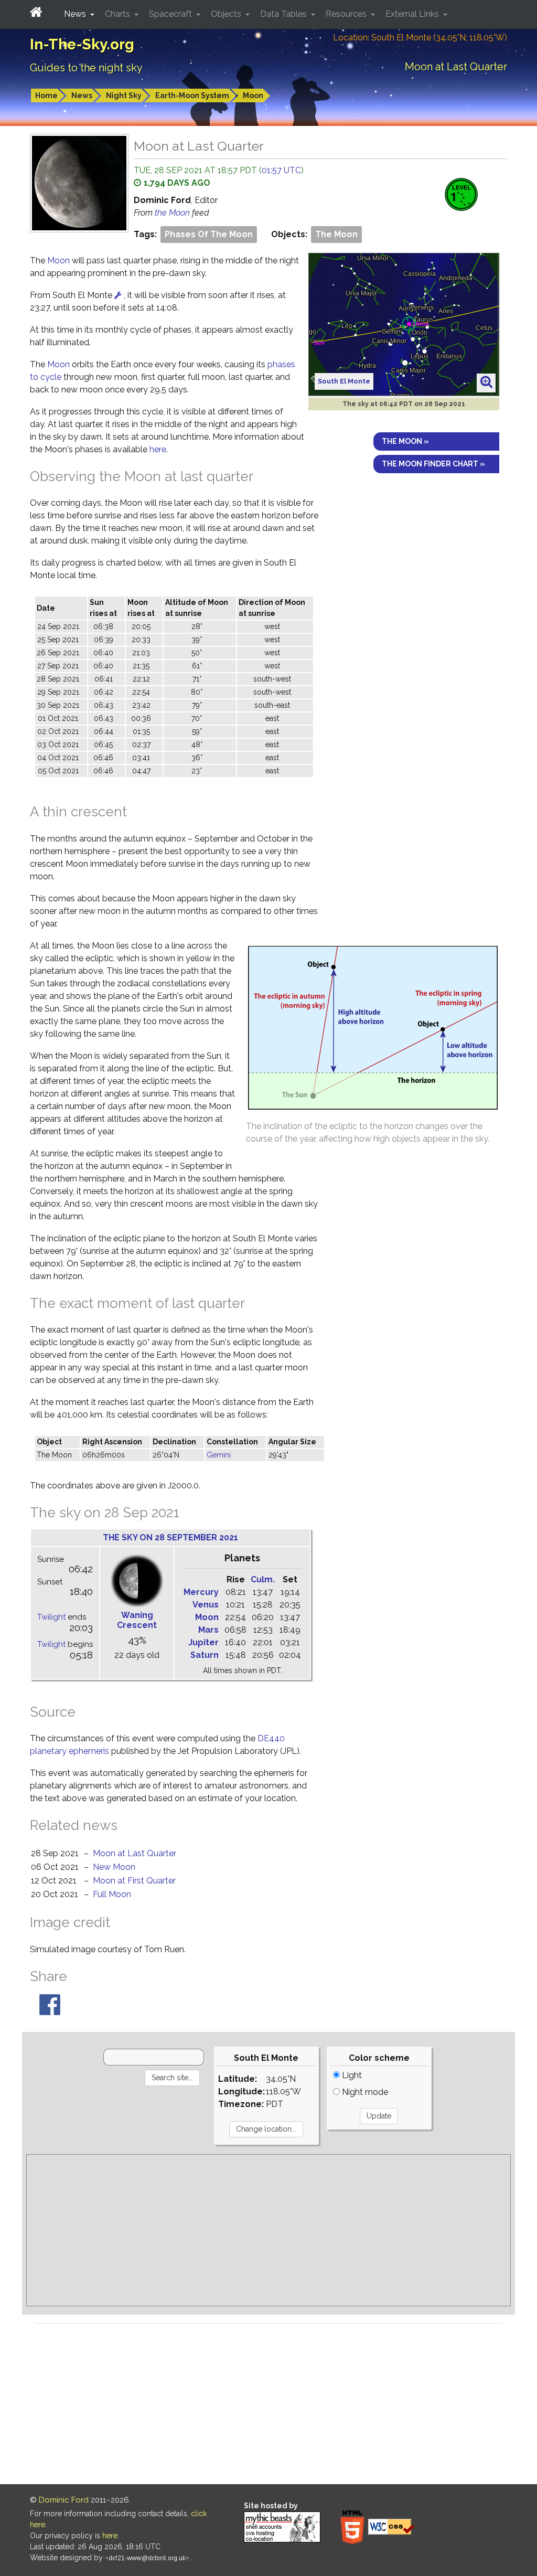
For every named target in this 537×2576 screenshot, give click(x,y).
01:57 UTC (281, 170)
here (158, 449)
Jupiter (203, 1642)
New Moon (114, 1867)
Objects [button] (227, 14)
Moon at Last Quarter (135, 1853)
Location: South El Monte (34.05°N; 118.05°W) (420, 38)
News (82, 95)
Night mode (364, 2092)
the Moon (173, 213)
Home (46, 95)
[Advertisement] (268, 2230)
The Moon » (405, 441)
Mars (208, 1630)
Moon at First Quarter (134, 1881)
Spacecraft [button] (171, 14)
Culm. (263, 1579)
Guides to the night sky (86, 68)
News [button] (76, 14)
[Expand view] (486, 382)
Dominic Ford (64, 2500)
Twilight (51, 1617)
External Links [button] (413, 14)
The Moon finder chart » (433, 464)
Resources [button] (347, 14)
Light (351, 2075)
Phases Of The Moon (209, 234)
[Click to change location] (118, 295)
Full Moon (112, 1894)
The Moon (336, 234)
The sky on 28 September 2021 (170, 1537)
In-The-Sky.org (82, 44)
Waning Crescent (137, 1620)
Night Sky (124, 95)
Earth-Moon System (192, 95)
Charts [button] (119, 14)
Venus (206, 1605)
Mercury (201, 1592)
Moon (253, 95)
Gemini (219, 1455)
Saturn (205, 1655)
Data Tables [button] (284, 14)
